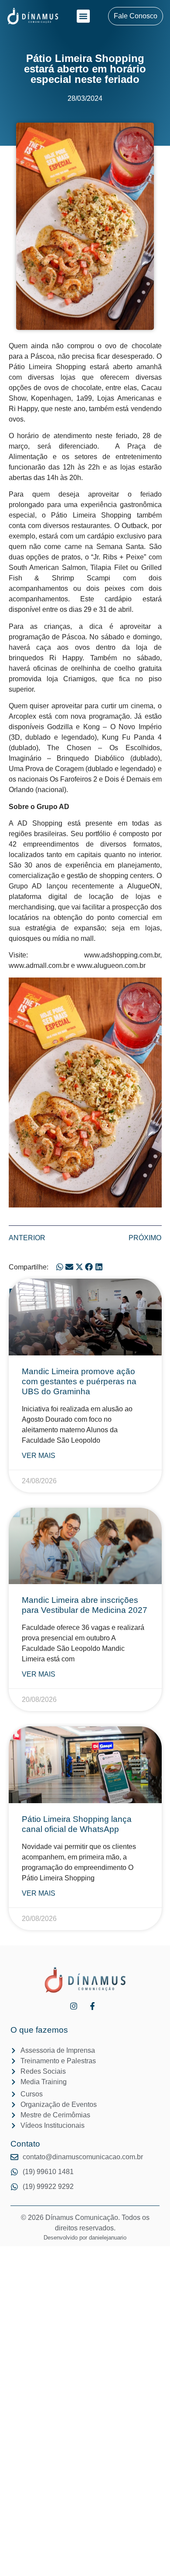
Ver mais (39, 1456)
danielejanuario (108, 2238)
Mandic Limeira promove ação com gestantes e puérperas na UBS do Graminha (79, 1381)
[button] (83, 16)
